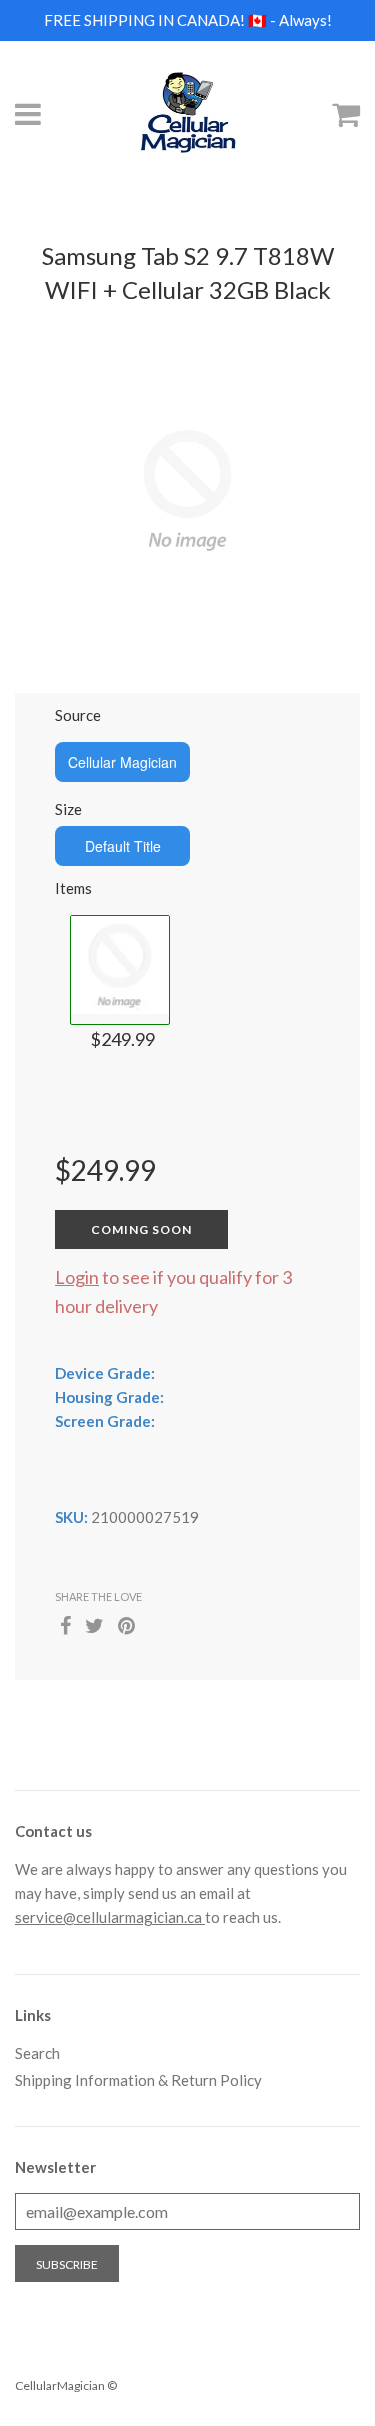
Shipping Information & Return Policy (138, 2080)
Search (37, 2053)
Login (77, 1277)
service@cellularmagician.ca (110, 1917)
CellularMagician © (66, 2385)
